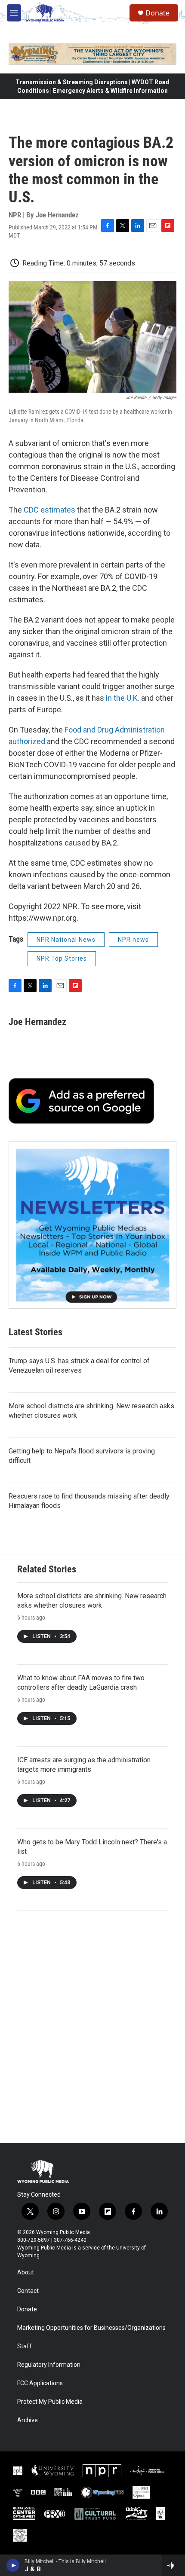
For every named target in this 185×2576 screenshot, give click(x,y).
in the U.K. (123, 698)
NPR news (133, 940)
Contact (28, 2291)
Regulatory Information (49, 2365)
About (26, 2272)
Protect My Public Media (50, 2402)
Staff (25, 2346)
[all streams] (174, 2565)
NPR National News (66, 940)
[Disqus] (92, 2027)
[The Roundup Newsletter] (92, 1225)
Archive (28, 2420)
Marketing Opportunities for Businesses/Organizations (91, 2328)
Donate (157, 13)
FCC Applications (40, 2383)
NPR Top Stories (62, 958)
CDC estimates (49, 510)
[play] (13, 2565)
